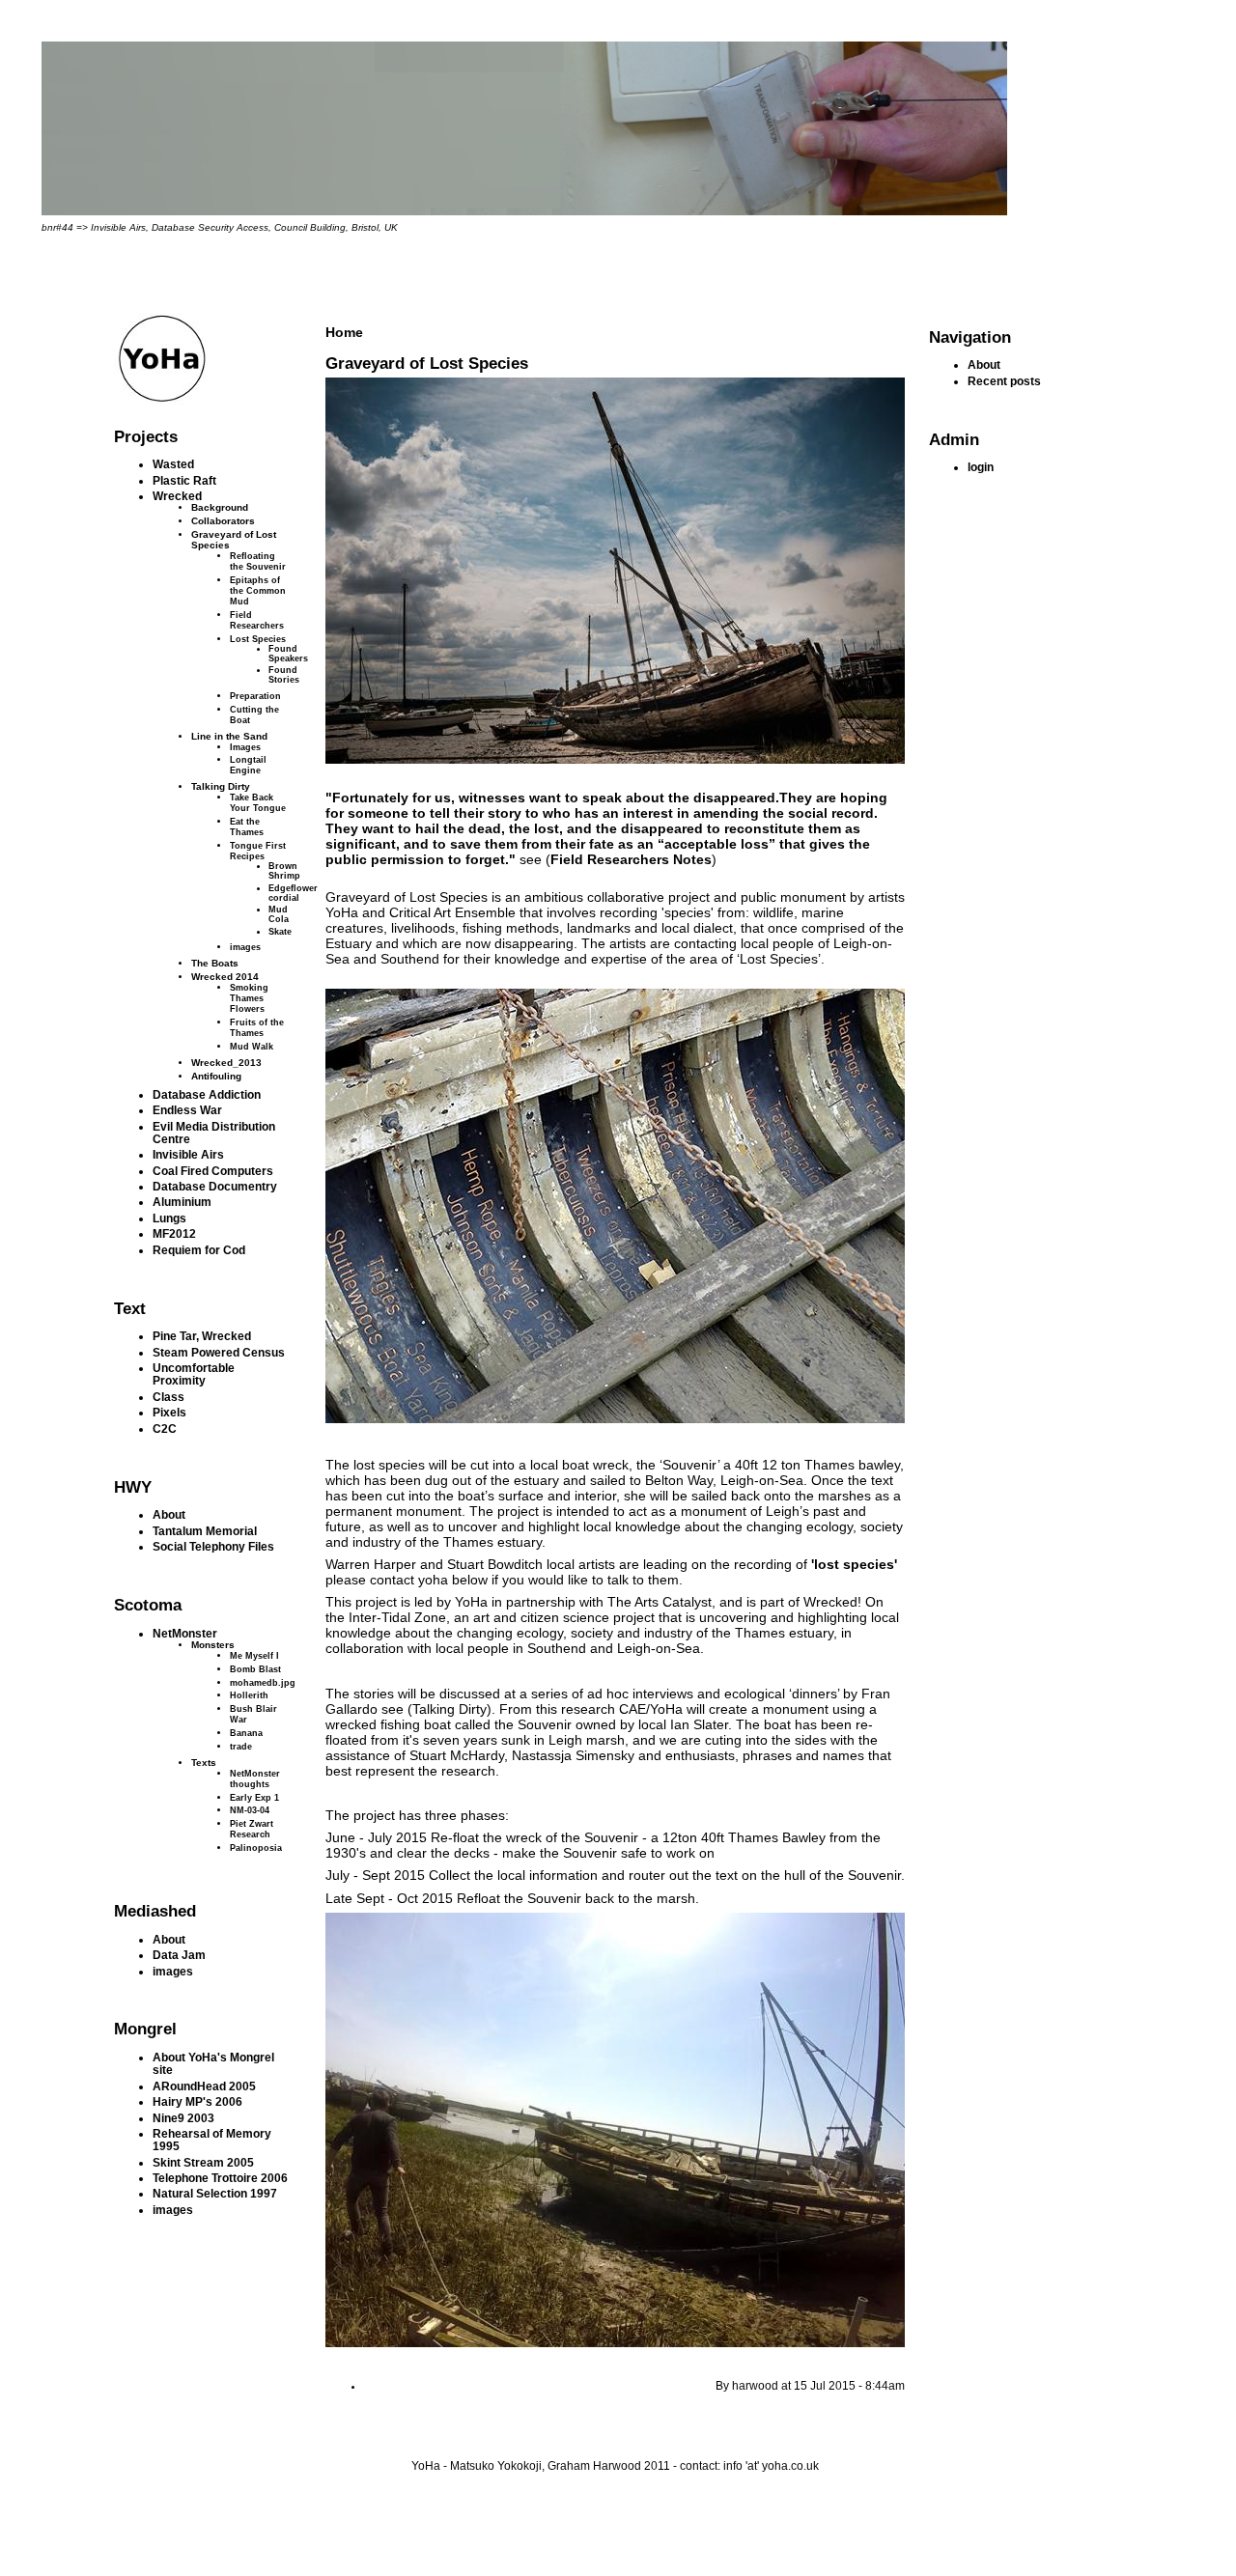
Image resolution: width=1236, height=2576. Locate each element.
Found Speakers (288, 654)
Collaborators (223, 521)
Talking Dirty (221, 786)
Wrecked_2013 (226, 1063)
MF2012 (174, 1233)
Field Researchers (257, 620)
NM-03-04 (250, 1810)
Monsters (213, 1645)
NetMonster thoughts (255, 1778)
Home (344, 332)
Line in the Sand (229, 736)
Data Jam (179, 1955)
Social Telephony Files (213, 1546)
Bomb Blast (255, 1669)
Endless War (187, 1110)
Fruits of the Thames (257, 1027)
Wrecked (177, 496)
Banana (246, 1733)
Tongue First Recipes (258, 851)
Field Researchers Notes (631, 859)
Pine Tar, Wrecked (202, 1336)
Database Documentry (215, 1186)
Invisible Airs (188, 1154)
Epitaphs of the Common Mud (258, 590)
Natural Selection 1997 (215, 2193)
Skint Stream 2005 (203, 2162)
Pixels (169, 1412)
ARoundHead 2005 (204, 2086)
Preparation (255, 696)
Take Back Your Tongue (258, 802)
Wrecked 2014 (225, 977)
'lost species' (854, 1564)
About (169, 1514)
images (245, 947)
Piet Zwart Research (252, 1829)
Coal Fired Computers (213, 1171)
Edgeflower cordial (293, 893)
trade (241, 1746)
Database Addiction (207, 1094)
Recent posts (1004, 381)
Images (245, 747)
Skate (280, 932)
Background (220, 507)
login (981, 467)
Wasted (173, 464)
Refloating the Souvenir (258, 561)
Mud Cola (279, 914)
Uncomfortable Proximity (194, 1374)
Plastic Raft (184, 480)
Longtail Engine (248, 765)
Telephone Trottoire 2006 (220, 2178)
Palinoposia (256, 1848)
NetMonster (185, 1633)
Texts (204, 1763)
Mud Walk (252, 1046)
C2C (165, 1428)
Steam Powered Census (219, 1352)
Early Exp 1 (254, 1797)
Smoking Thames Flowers (249, 998)
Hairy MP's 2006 (197, 2101)
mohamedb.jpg (263, 1682)
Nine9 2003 (183, 2118)
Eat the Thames (247, 826)
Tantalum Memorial (205, 1531)
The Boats (215, 963)
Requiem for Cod (199, 1250)
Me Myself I (254, 1655)
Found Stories (284, 675)
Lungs (169, 1218)
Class (169, 1397)
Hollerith (249, 1695)
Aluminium (182, 1202)
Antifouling (216, 1076)
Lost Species (258, 639)
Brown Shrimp (284, 871)
